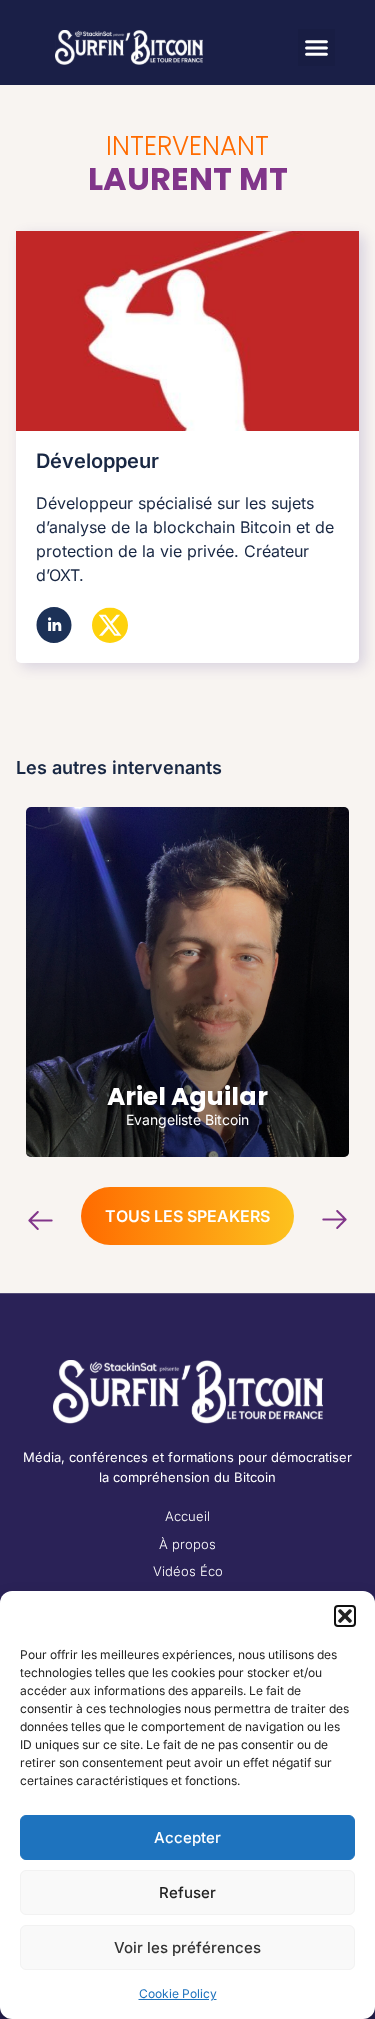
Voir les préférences (187, 1947)
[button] (345, 1616)
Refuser (187, 1892)
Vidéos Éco (188, 1571)
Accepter (187, 1837)
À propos (187, 1544)
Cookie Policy (178, 1993)
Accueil (187, 1516)
